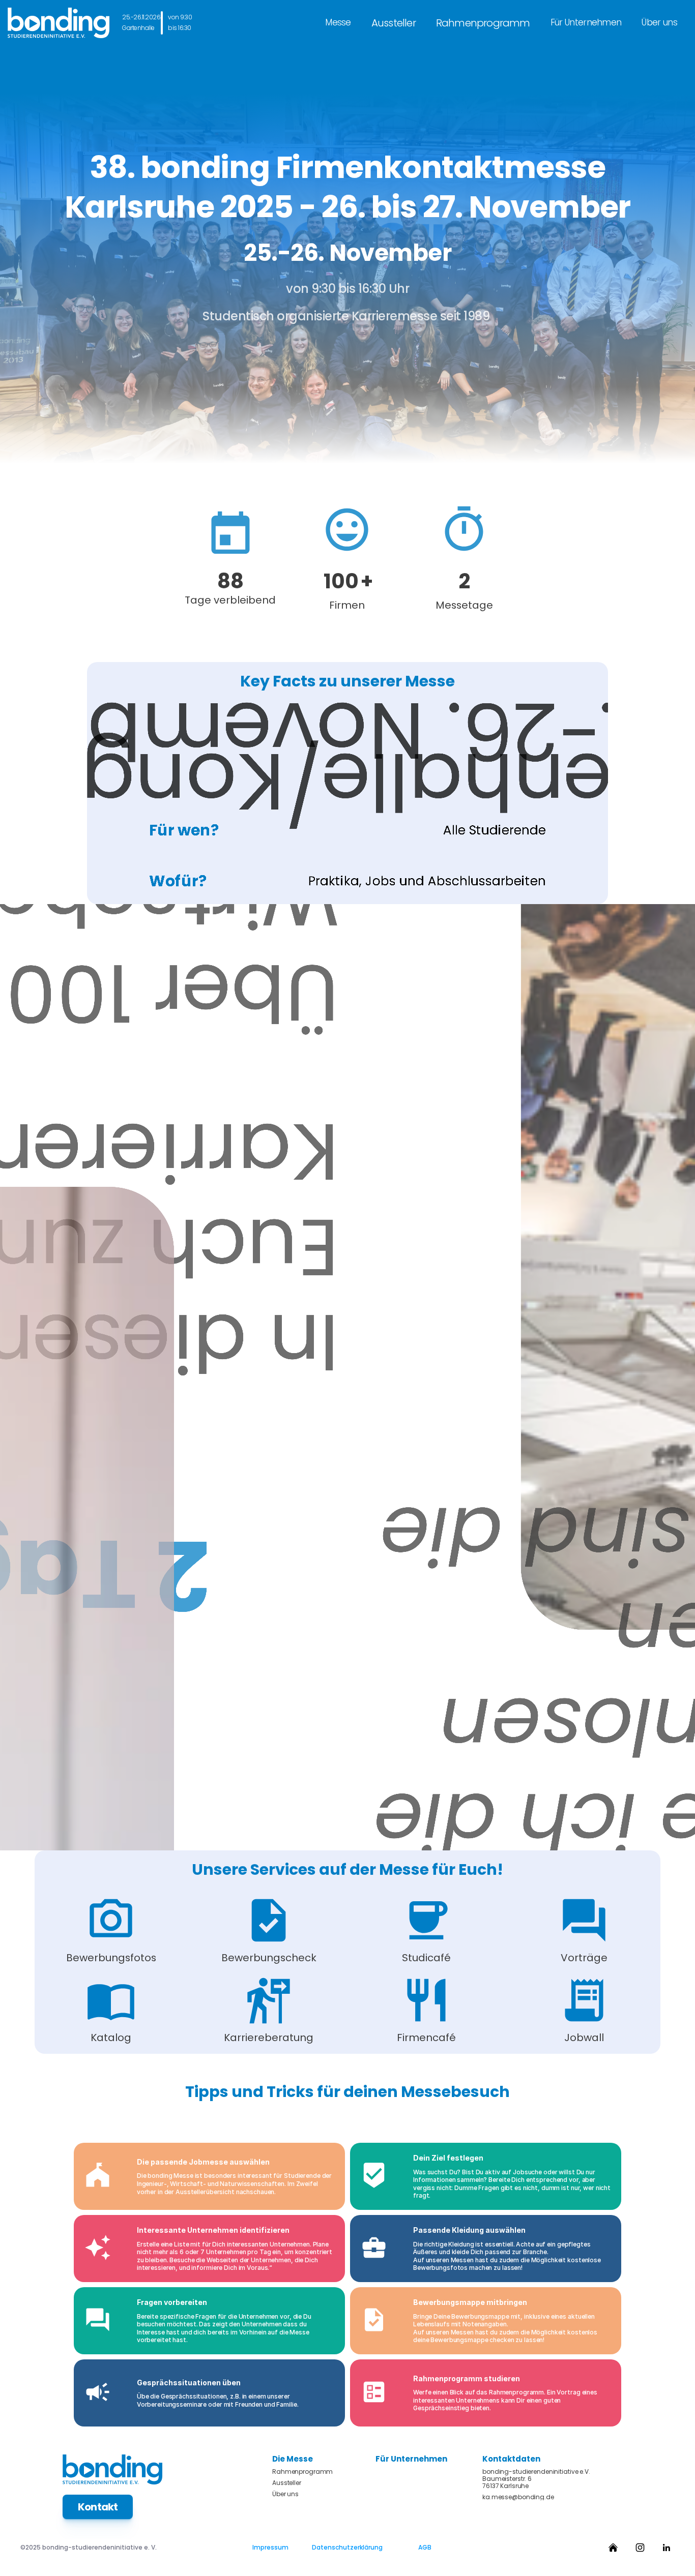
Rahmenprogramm (483, 23)
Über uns (659, 22)
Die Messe (293, 2459)
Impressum (270, 2547)
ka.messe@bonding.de (518, 2497)
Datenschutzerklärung (347, 2547)
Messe (338, 22)
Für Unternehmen (586, 22)
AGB (425, 2547)
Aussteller (394, 23)
